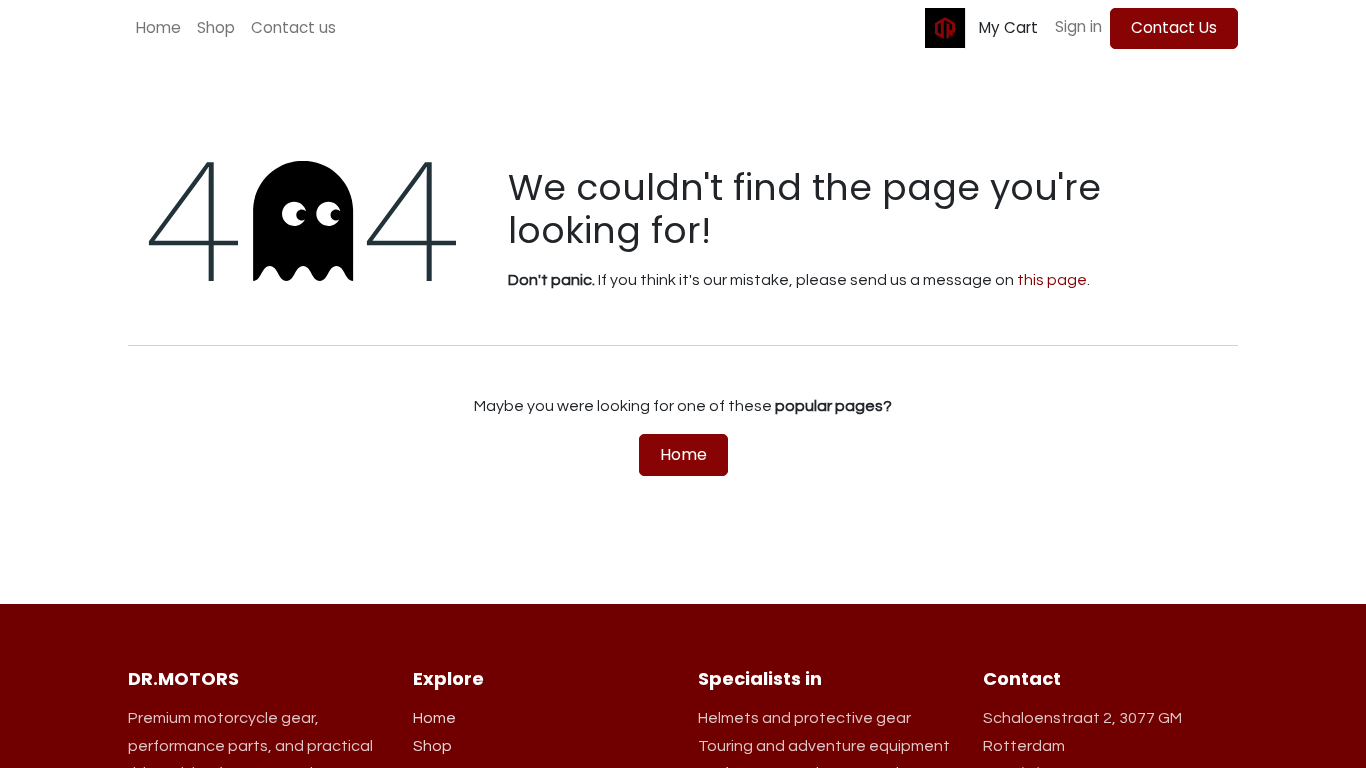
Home (683, 454)
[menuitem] (158, 28)
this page (1052, 280)
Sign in (1078, 26)
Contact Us (1174, 27)
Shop (432, 746)
